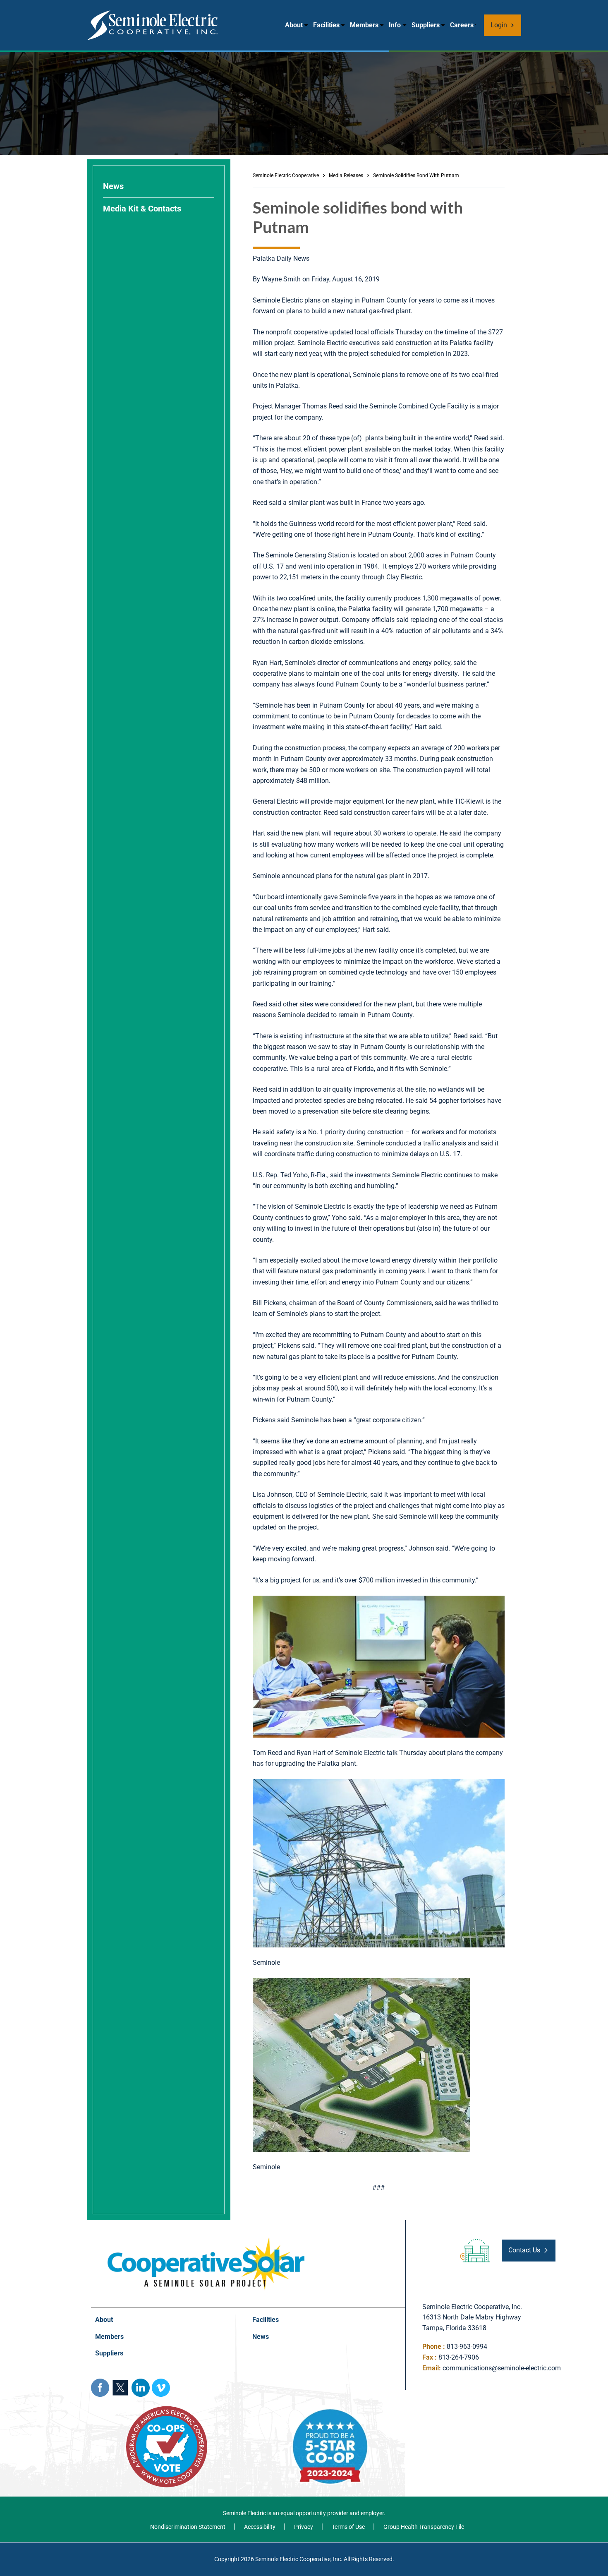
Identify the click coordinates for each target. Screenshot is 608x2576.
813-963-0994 (467, 2347)
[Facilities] (327, 2320)
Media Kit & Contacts (142, 209)
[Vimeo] (161, 2388)
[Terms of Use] (342, 2527)
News (113, 186)
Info (395, 25)
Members (364, 25)
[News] (327, 2337)
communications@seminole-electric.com (502, 2368)
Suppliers (426, 25)
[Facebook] (100, 2388)
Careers (462, 25)
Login (499, 25)
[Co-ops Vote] (167, 2409)
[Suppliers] (170, 2354)
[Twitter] (120, 2388)
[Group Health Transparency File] (418, 2527)
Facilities (326, 25)
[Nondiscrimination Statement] (185, 2527)
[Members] (170, 2337)
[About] (170, 2320)
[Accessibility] (254, 2527)
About (294, 25)
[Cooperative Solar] (206, 2240)
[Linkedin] (141, 2388)
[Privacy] (297, 2527)
